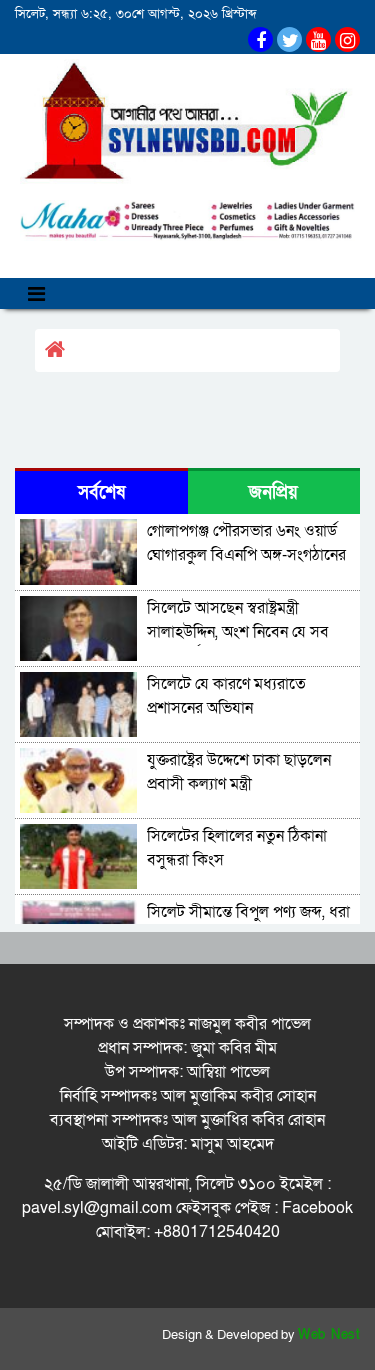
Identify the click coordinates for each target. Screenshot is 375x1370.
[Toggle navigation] (36, 293)
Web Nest (329, 1335)
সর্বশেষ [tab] (101, 492)
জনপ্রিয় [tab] (273, 492)
